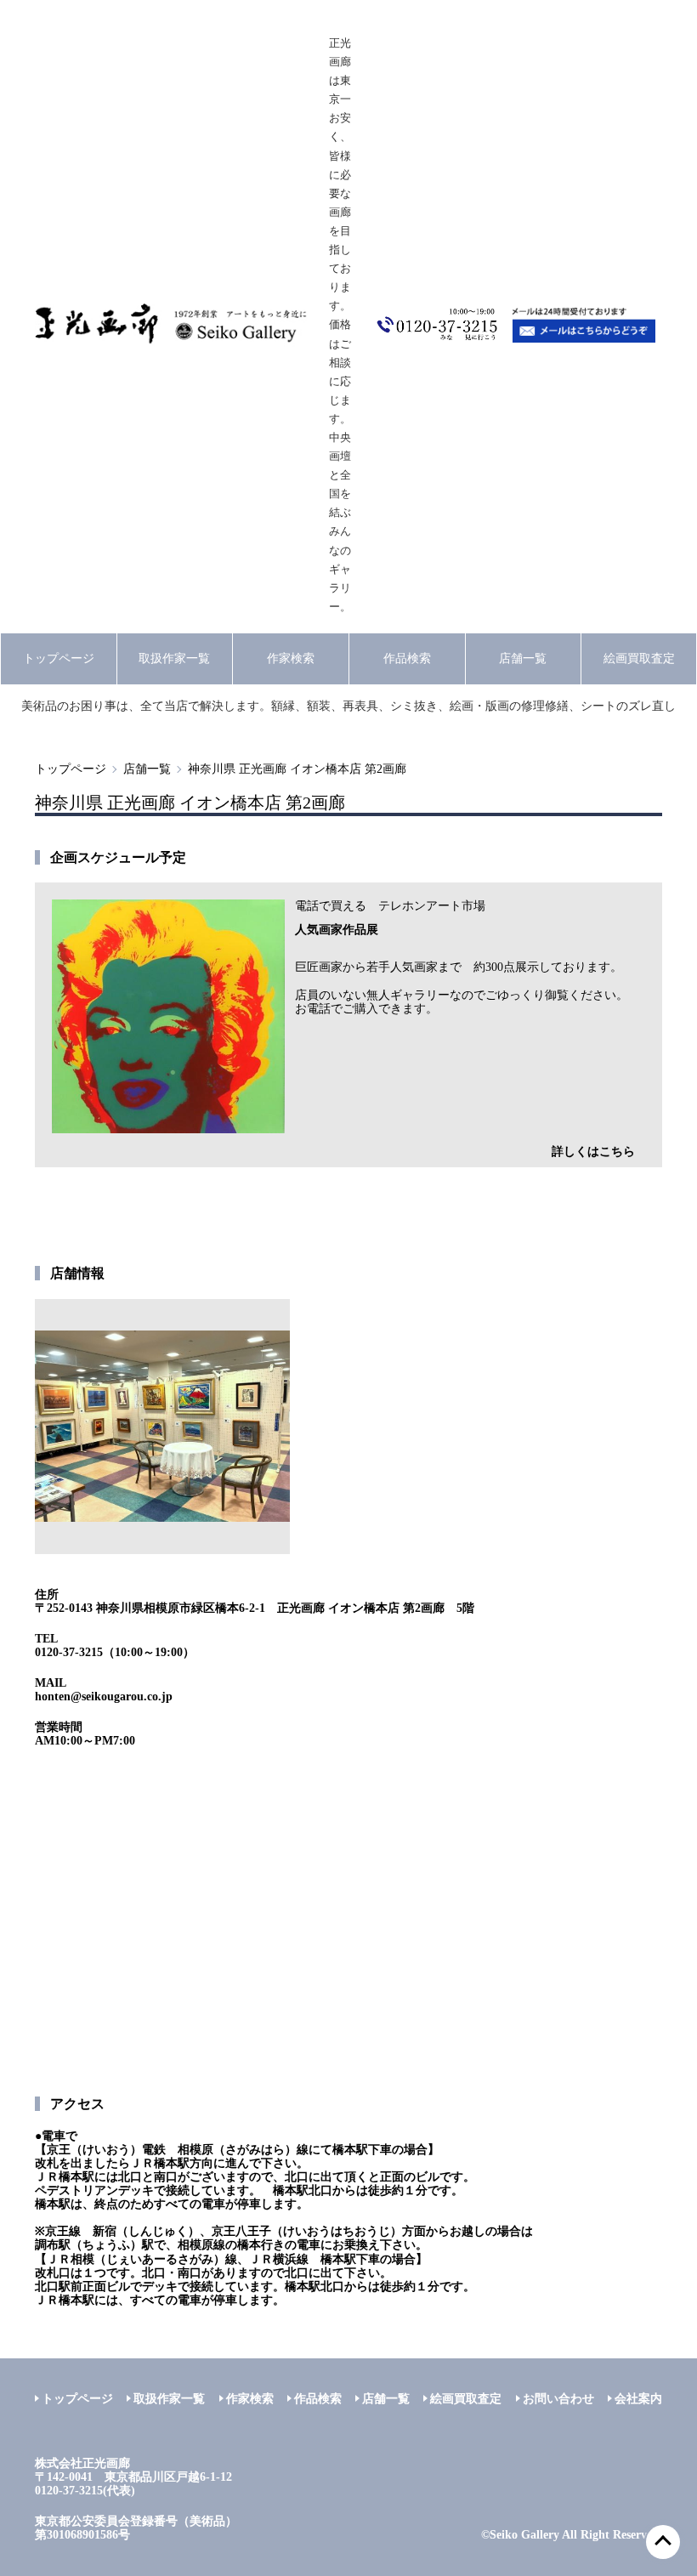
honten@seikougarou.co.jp (104, 1697)
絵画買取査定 (639, 658)
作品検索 (407, 658)
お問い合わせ (558, 2399)
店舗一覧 (523, 658)
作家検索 (291, 658)
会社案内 (638, 2399)
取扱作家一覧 (174, 658)
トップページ (59, 658)
